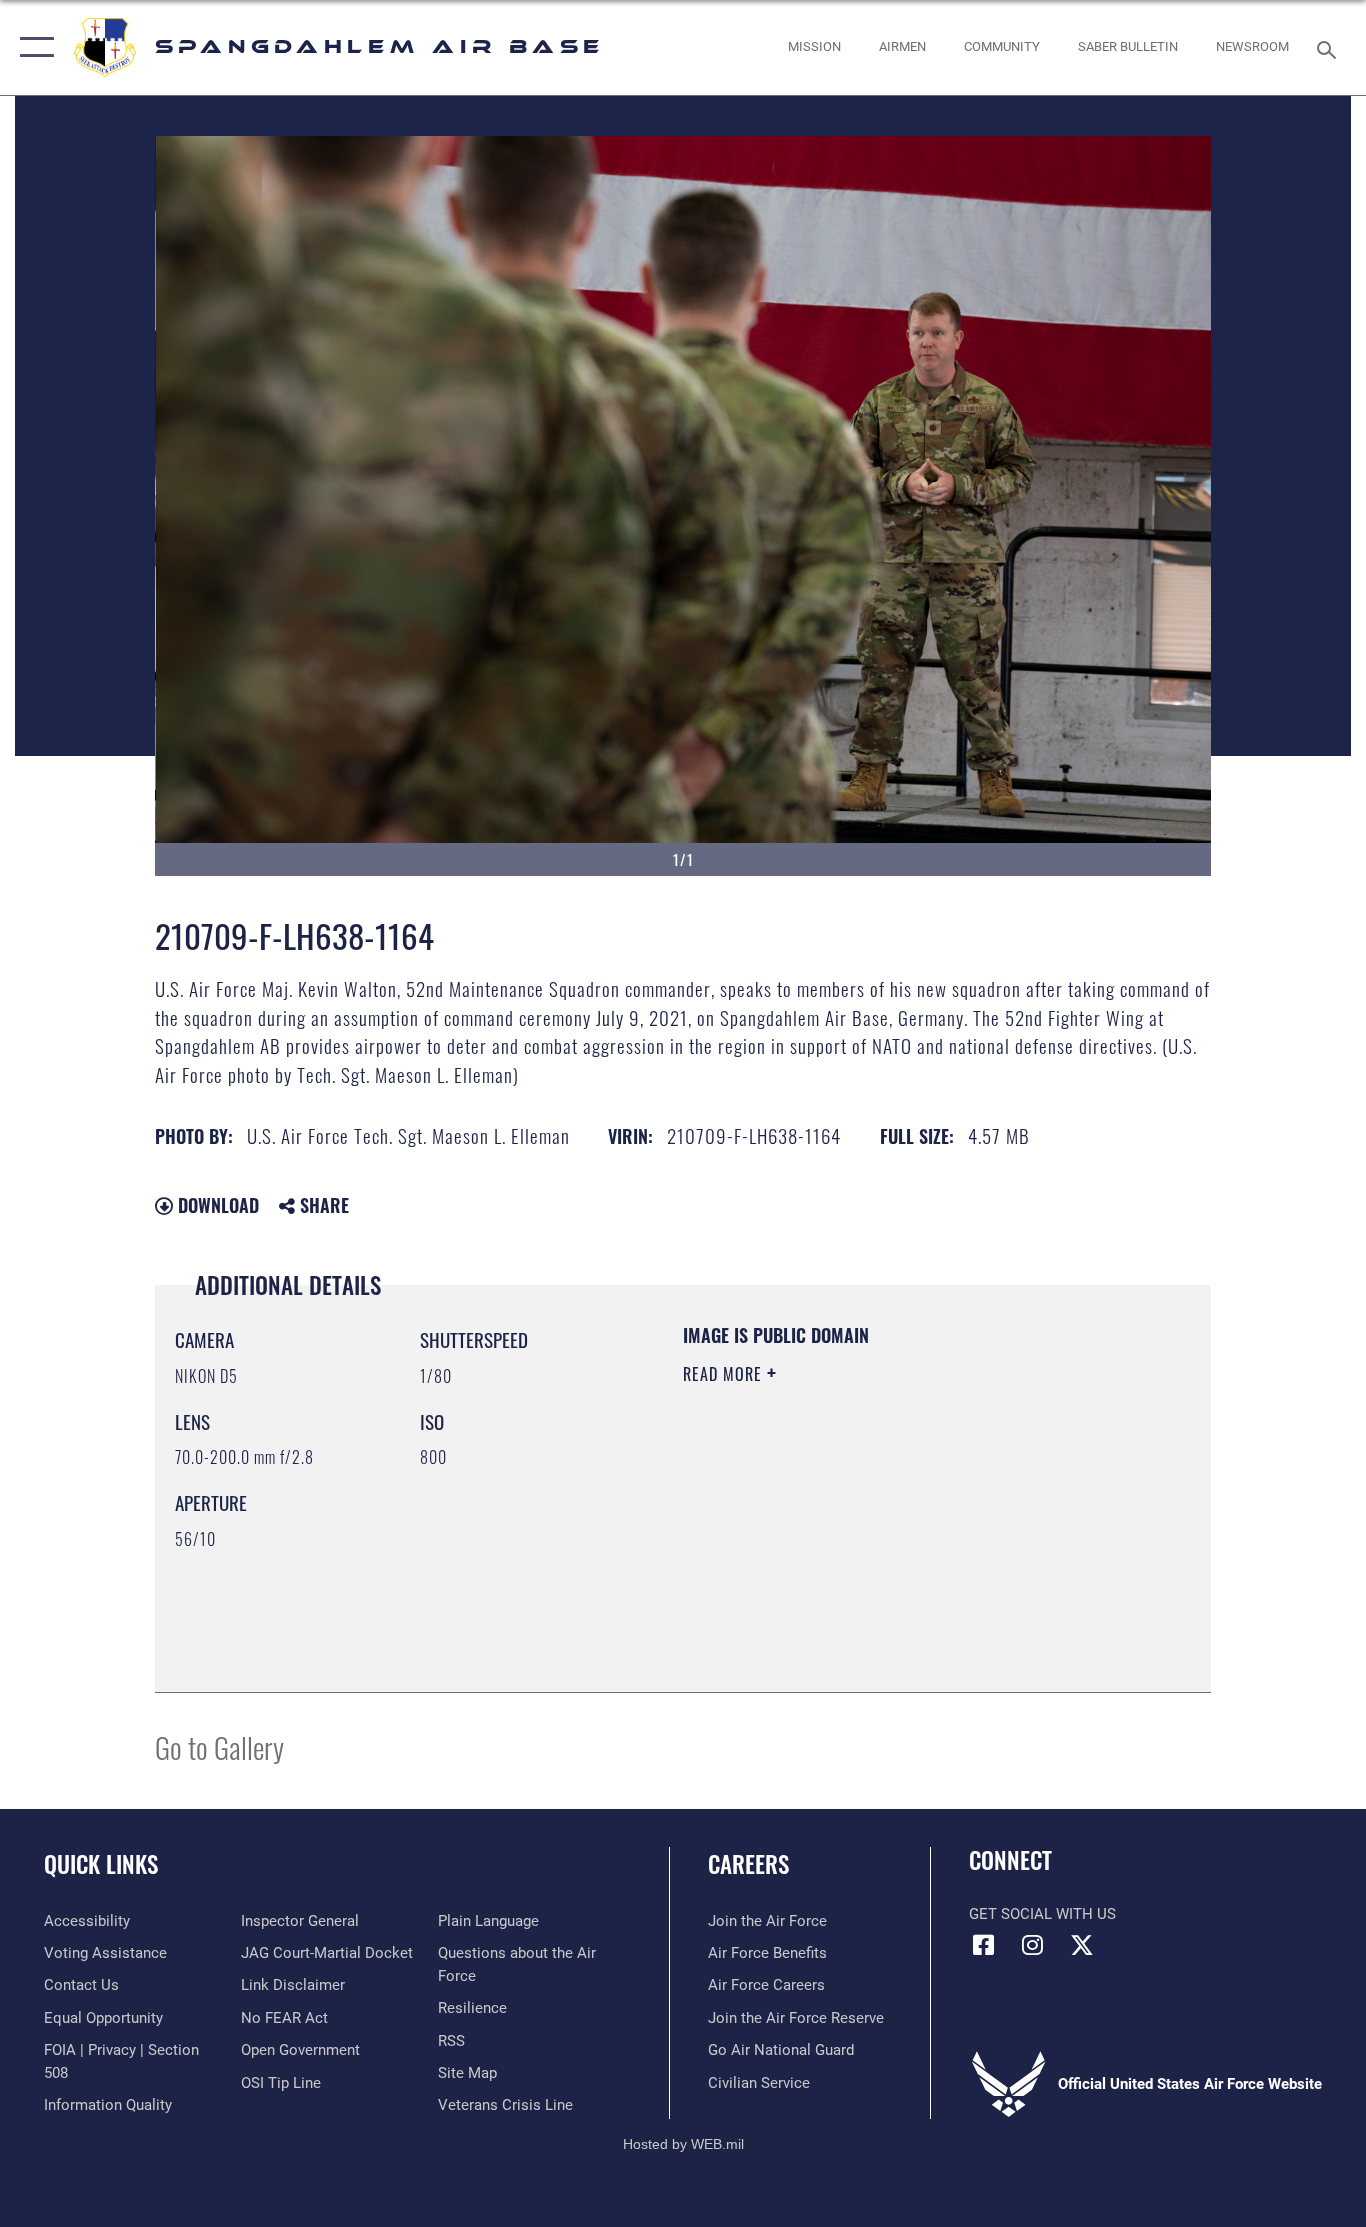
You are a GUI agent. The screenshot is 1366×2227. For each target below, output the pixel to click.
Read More (725, 1374)
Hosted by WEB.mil (683, 2144)
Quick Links (101, 1864)
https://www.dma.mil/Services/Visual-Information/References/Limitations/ (917, 1529)
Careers (748, 1864)
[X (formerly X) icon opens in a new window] (1082, 1945)
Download (216, 1205)
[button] (32, 47)
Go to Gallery (219, 1746)
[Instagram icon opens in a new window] (1033, 1945)
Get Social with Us (1042, 1914)
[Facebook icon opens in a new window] (984, 1945)
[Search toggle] (1330, 48)
